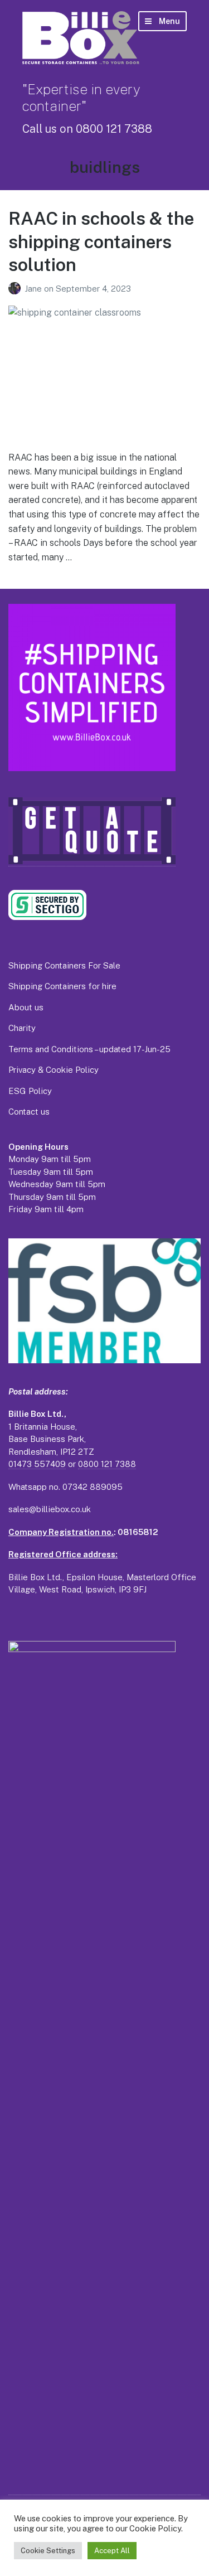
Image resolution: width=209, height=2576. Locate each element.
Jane (34, 289)
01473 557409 (37, 1464)
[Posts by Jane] (16, 289)
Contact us (29, 1112)
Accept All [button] (112, 2551)
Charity (22, 1028)
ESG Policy (30, 1091)
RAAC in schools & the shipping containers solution (101, 241)
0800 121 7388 (107, 1464)
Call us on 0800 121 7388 (87, 129)
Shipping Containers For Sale (64, 965)
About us (26, 1007)
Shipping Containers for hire (62, 986)
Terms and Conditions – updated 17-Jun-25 (89, 1049)
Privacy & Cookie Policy (54, 1070)
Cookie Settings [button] (48, 2551)
